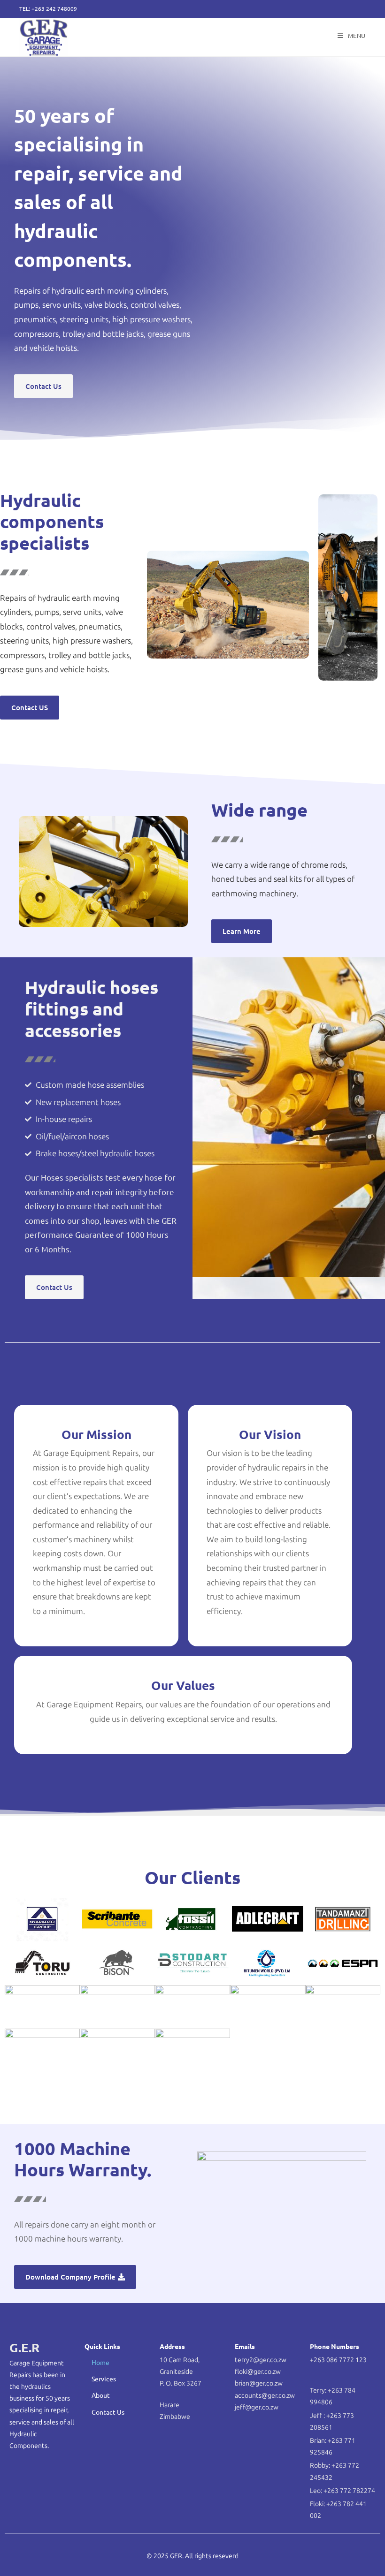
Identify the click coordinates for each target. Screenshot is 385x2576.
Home (100, 2362)
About (101, 2395)
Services (104, 2379)
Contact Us (108, 2412)
